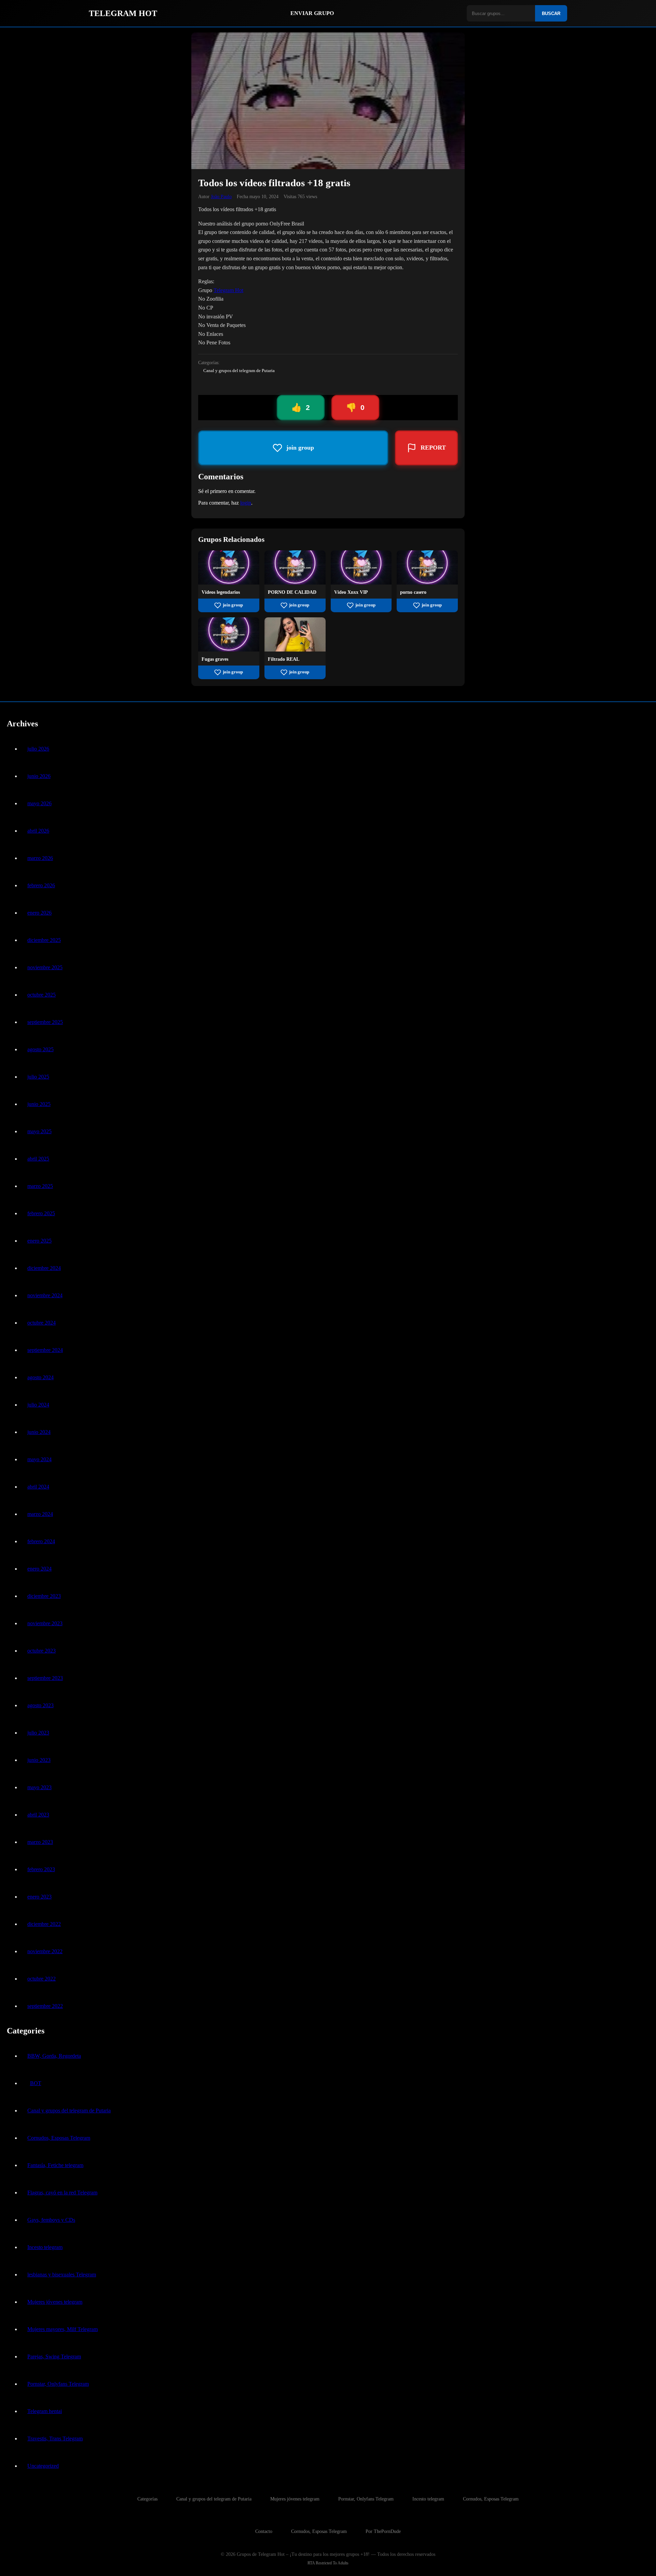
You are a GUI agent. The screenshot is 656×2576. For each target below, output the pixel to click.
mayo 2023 (39, 1787)
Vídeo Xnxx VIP (351, 592)
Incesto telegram (45, 2247)
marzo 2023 (40, 1842)
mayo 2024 (39, 1459)
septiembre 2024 (45, 1350)
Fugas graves (215, 659)
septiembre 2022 (45, 2006)
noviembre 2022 (45, 1951)
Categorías (147, 2499)
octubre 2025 (42, 995)
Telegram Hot (228, 290)
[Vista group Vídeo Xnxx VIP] (361, 583)
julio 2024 (38, 1405)
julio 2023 (38, 1733)
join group (233, 605)
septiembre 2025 (45, 1022)
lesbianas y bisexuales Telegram (62, 2274)
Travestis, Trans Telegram (55, 2438)
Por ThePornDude (383, 2531)
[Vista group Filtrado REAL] (295, 650)
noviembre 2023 (45, 1623)
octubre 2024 (42, 1323)
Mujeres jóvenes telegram (55, 2302)
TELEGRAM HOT (123, 13)
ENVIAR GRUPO (312, 13)
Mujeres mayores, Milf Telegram (63, 2329)
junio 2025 (39, 1104)
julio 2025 (38, 1077)
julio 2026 (38, 749)
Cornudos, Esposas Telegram (59, 2138)
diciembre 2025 (44, 940)
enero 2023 (39, 1897)
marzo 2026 (40, 858)
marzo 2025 (40, 1186)
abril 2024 (38, 1487)
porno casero (413, 592)
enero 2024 (39, 1569)
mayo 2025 (39, 1131)
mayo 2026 (39, 803)
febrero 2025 (41, 1213)
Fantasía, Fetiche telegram (55, 2165)
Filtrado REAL (284, 659)
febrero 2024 (41, 1541)
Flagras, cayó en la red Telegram (62, 2193)
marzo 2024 (40, 1514)
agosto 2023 (40, 1705)
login (246, 503)
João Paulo (221, 196)
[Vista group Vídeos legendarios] (229, 583)
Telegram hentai (45, 2411)
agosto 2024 (40, 1377)
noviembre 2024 (45, 1295)
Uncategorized (43, 2466)
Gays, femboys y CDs (51, 2220)
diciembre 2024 (44, 1268)
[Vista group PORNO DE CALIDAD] (295, 583)
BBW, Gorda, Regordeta (54, 2056)
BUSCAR (551, 13)
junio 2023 (39, 1760)
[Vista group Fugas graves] (229, 650)
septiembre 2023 (45, 1678)
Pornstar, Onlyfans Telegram (58, 2384)
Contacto (264, 2531)
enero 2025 (39, 1241)
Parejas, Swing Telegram (54, 2356)
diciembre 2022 (44, 1924)
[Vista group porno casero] (427, 583)
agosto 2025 (40, 1049)
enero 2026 (39, 913)
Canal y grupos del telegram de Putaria (239, 371)
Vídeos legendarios (221, 592)
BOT (36, 2083)
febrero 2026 (41, 885)
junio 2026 (39, 776)
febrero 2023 (41, 1869)
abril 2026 (38, 831)
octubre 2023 (42, 1651)
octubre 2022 (42, 1979)
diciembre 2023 (44, 1596)
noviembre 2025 (45, 967)
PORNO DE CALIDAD (292, 592)
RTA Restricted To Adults (328, 2563)
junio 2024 (39, 1432)
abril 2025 (38, 1159)
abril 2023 (38, 1815)
